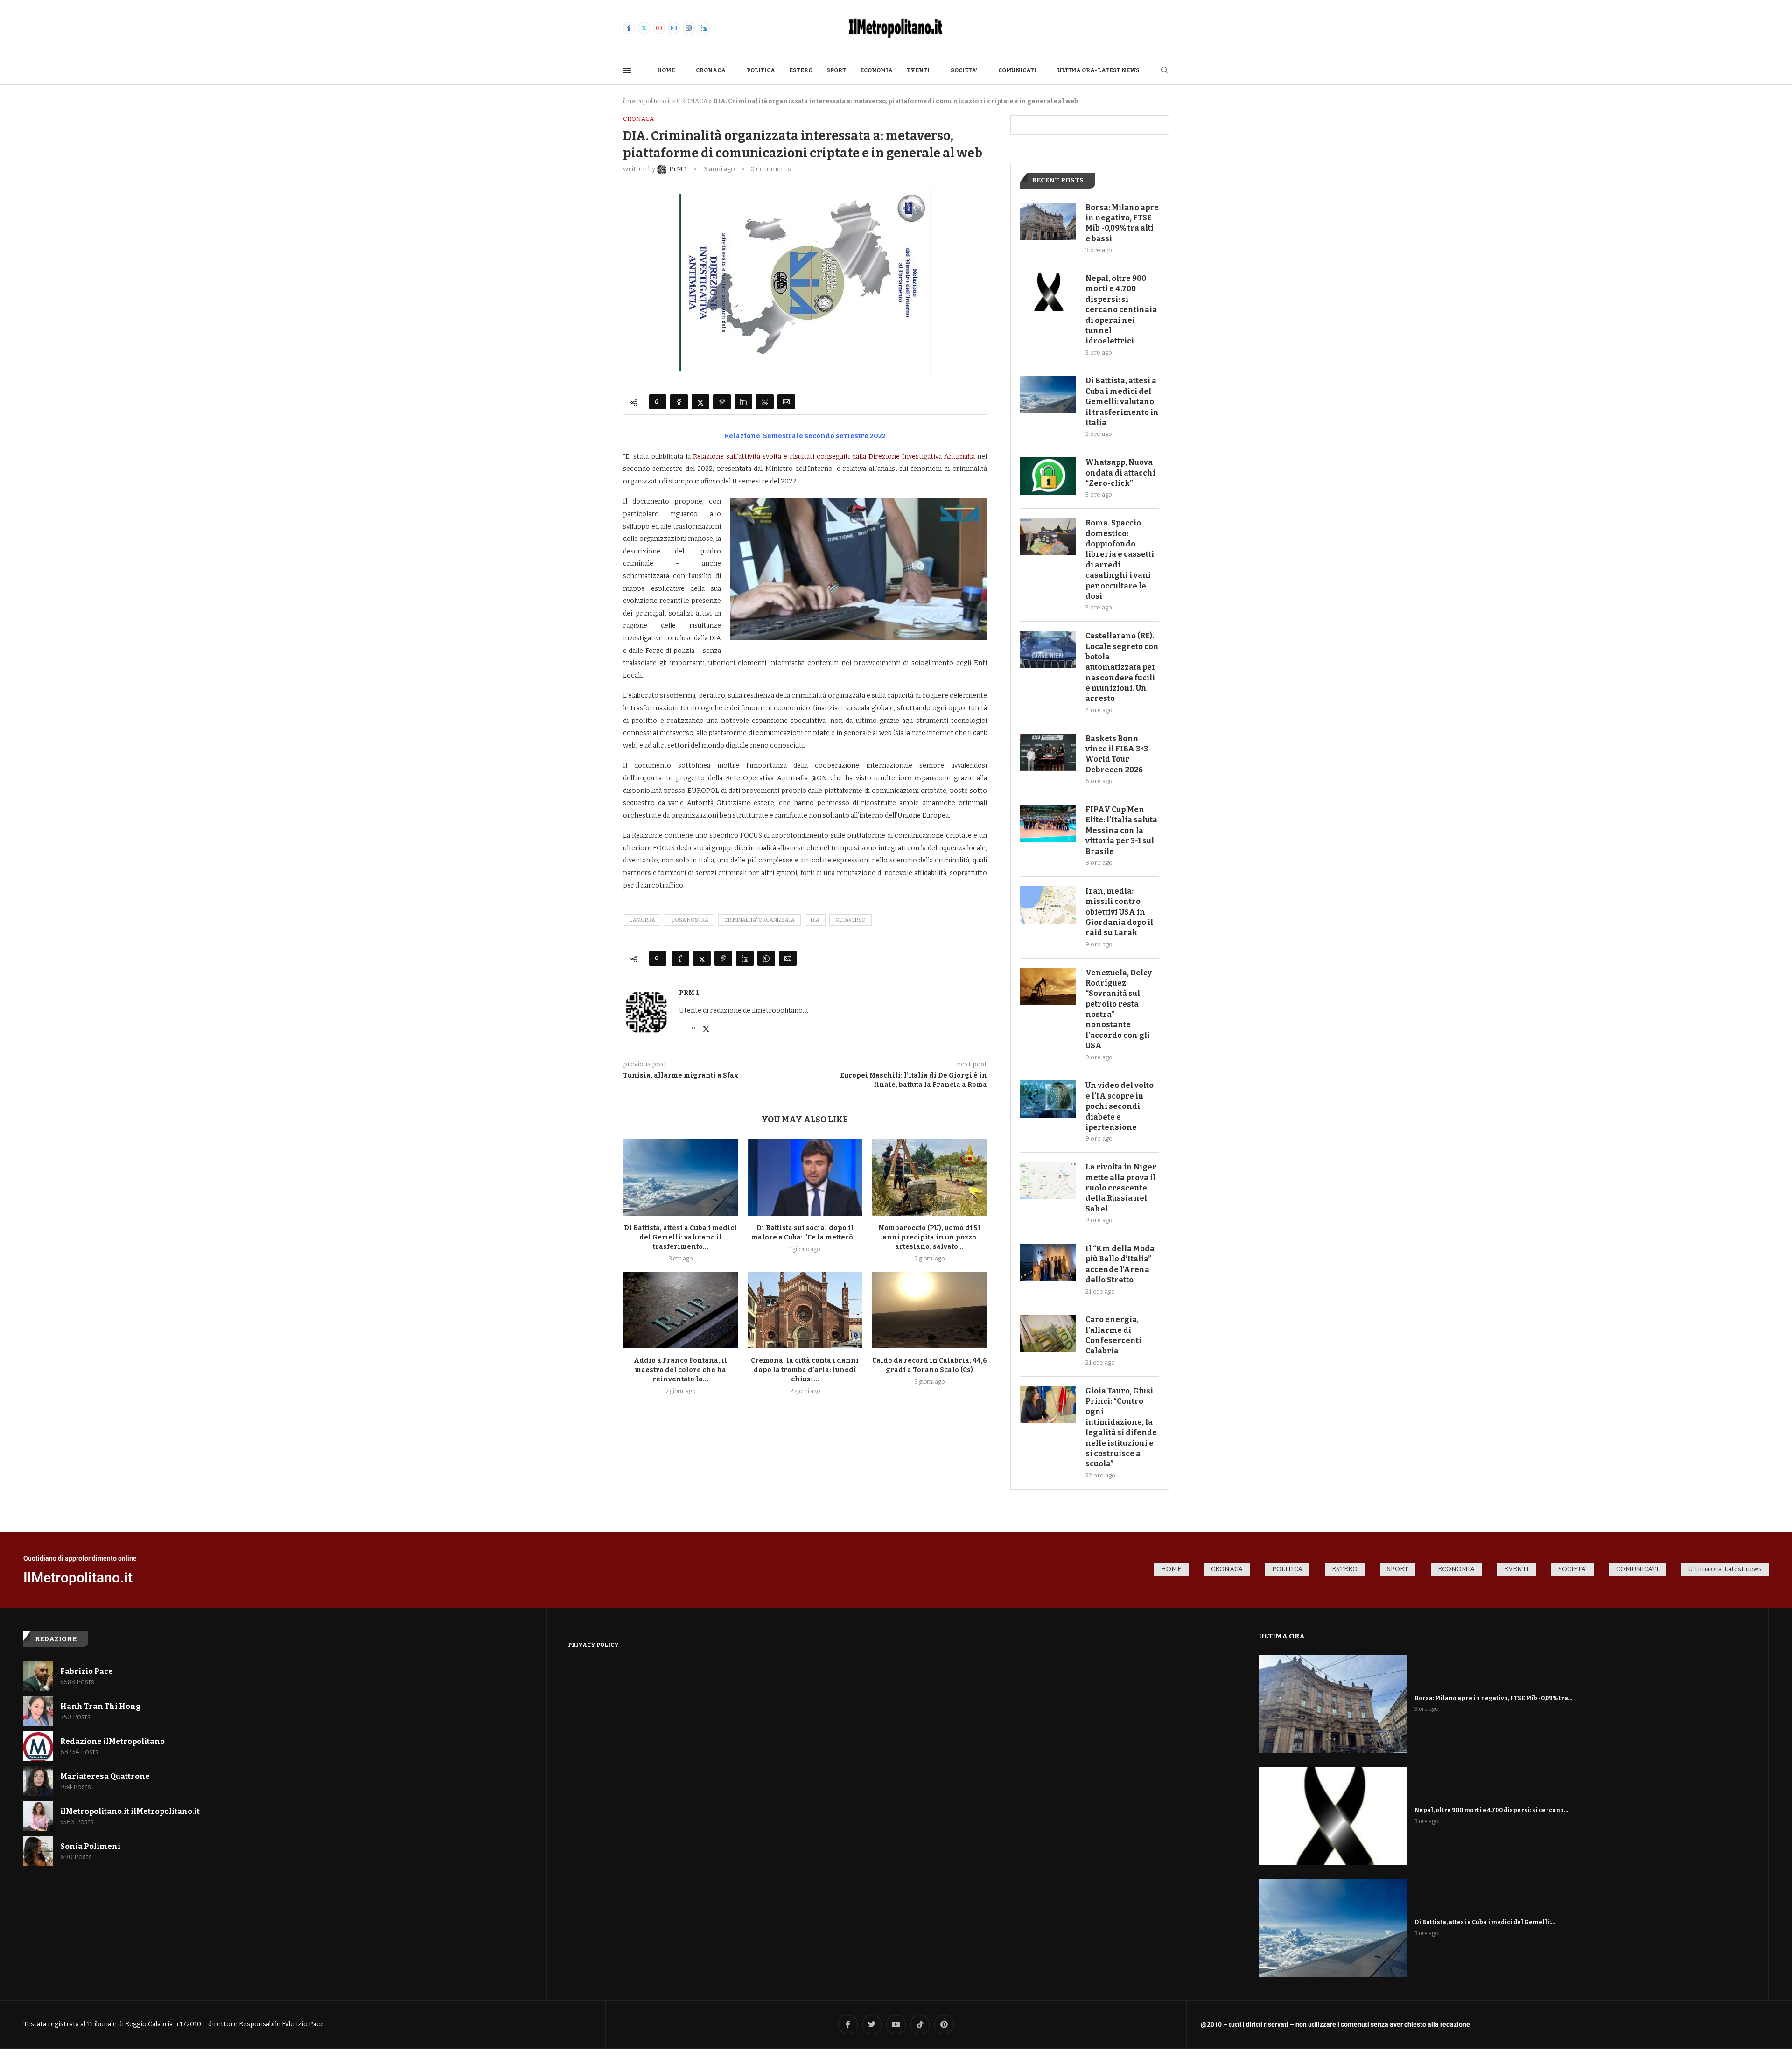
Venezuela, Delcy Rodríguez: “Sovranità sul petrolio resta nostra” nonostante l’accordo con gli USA (1119, 1009)
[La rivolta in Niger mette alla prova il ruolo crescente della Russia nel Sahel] (1048, 1181)
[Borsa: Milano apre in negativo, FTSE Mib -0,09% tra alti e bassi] (1048, 221)
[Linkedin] (704, 28)
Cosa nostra (690, 920)
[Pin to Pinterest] (722, 402)
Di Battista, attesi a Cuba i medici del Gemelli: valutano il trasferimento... (680, 1237)
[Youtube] (659, 28)
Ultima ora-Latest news (1099, 70)
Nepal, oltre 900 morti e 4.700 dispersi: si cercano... (1491, 1810)
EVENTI (918, 70)
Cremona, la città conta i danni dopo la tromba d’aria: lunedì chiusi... (805, 1370)
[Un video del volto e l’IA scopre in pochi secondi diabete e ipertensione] (1048, 1099)
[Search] (1164, 71)
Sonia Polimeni (90, 1846)
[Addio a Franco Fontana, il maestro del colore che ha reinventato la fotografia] (681, 1310)
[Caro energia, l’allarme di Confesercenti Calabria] (1048, 1333)
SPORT (836, 70)
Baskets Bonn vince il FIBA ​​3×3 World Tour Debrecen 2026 (1117, 754)
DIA (815, 920)
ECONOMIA (876, 70)
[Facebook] (629, 28)
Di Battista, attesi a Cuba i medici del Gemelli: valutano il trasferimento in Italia (1122, 402)
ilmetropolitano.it (647, 101)
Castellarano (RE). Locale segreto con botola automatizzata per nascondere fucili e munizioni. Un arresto (1122, 667)
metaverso (850, 920)
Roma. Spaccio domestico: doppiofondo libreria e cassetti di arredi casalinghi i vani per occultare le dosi (1120, 560)
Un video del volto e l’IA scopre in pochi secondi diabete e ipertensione (1120, 1106)
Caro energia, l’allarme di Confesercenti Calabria (1113, 1335)
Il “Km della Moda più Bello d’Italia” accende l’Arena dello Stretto (1120, 1264)
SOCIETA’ (964, 70)
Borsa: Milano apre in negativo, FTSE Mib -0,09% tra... (1493, 1698)
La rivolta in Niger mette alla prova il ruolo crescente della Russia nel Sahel (1121, 1188)
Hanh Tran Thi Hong (101, 1706)
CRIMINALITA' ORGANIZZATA (759, 920)
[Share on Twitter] (700, 402)
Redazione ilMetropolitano (112, 1741)
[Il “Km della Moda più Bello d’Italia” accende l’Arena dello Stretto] (1048, 1262)
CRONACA (711, 70)
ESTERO (801, 70)
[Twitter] (644, 28)
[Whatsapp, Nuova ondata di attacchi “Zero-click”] (1048, 476)
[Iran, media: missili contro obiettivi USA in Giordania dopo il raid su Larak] (1048, 905)
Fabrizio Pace (87, 1671)
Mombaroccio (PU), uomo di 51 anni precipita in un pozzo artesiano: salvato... (930, 1237)
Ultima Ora (1282, 1636)
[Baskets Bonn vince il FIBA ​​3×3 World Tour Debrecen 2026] (1048, 752)
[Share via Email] (786, 402)
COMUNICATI (1017, 70)
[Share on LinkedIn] (743, 402)
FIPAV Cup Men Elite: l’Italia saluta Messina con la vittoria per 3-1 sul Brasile (1121, 830)
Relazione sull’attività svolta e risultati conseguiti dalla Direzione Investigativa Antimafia (834, 457)
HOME (666, 70)
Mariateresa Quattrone (105, 1776)
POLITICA (761, 70)
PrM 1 (689, 993)
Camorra (642, 920)
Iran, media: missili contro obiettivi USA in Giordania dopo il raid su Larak (1119, 912)
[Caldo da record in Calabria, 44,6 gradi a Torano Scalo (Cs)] (929, 1310)
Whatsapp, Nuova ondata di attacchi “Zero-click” (1120, 473)
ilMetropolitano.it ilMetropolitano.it (130, 1811)
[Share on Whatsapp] (765, 402)
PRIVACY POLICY (593, 1645)
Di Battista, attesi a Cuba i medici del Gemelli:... (1485, 1922)
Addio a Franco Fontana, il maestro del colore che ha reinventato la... (680, 1370)
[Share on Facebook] (679, 402)
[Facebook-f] (848, 2024)
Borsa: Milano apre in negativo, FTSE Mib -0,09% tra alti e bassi (1122, 223)
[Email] (674, 28)
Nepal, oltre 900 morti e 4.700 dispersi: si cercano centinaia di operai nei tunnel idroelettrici (1121, 310)
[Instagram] (689, 28)
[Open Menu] (627, 70)
